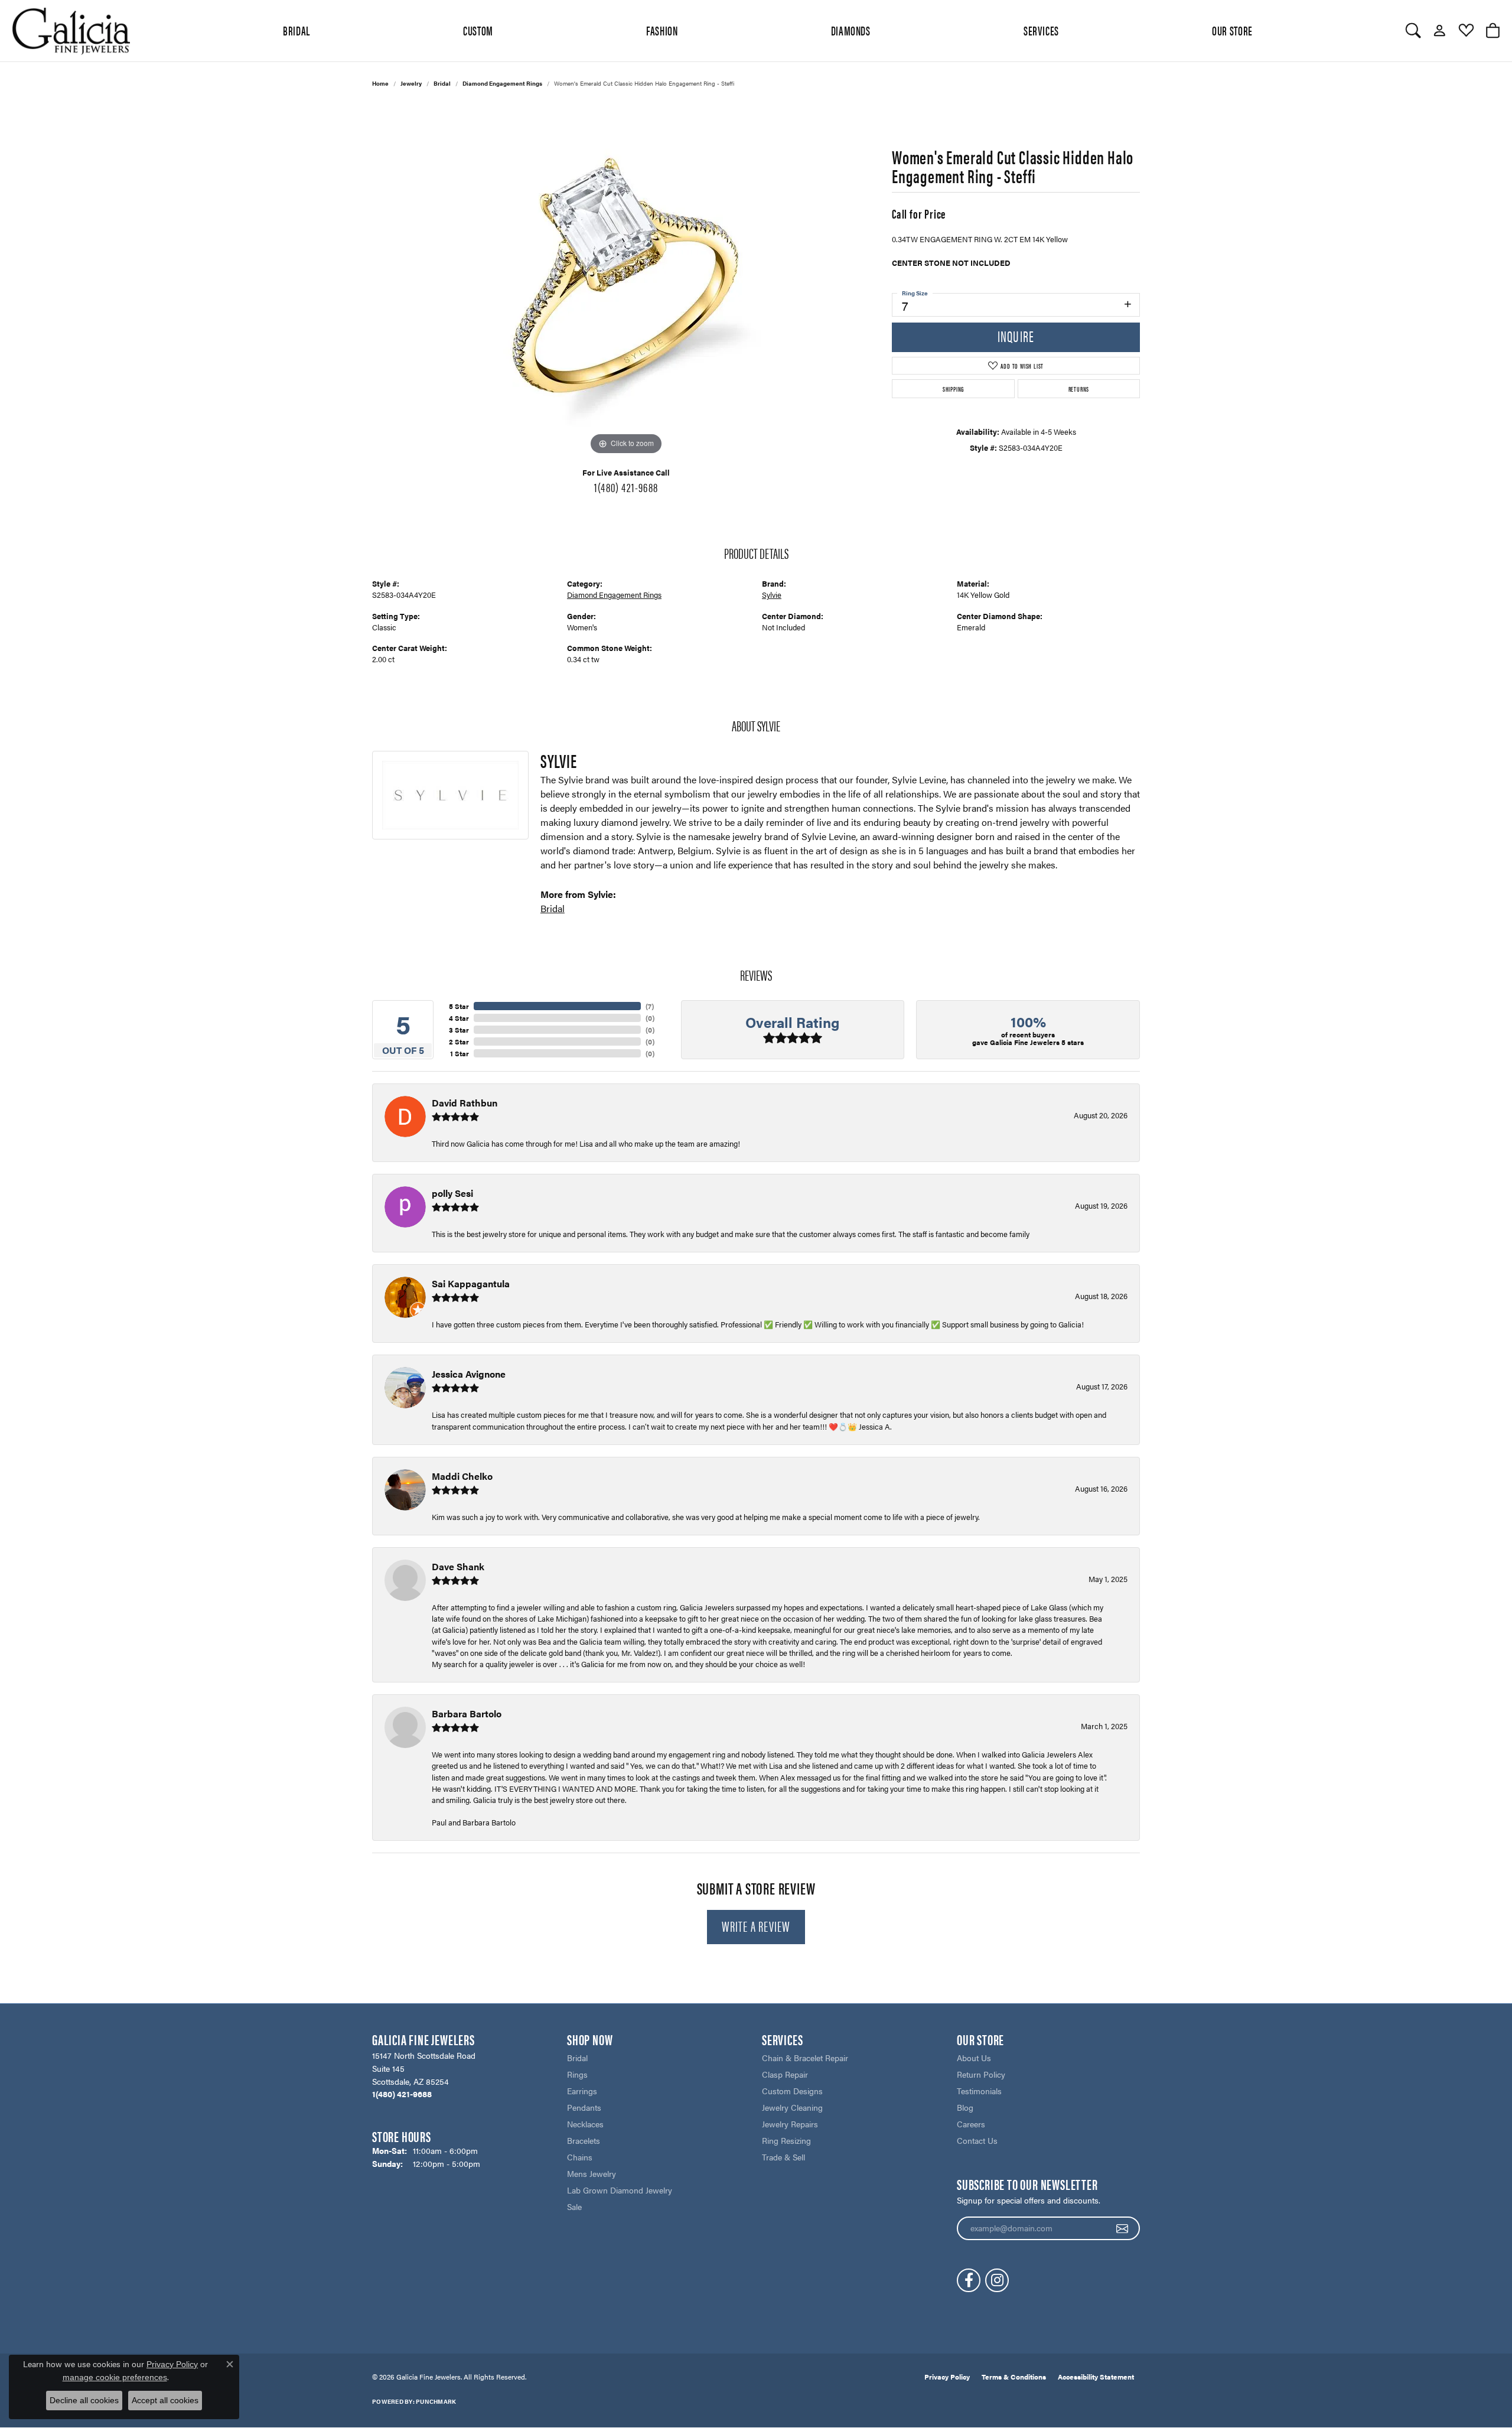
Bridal (442, 83)
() (650, 1006)
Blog (965, 2107)
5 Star (459, 1006)
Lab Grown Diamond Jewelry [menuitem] (620, 2190)
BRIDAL (296, 30)
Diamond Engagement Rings (502, 83)
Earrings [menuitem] (582, 2091)
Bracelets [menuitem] (584, 2140)
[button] (1413, 31)
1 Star (460, 1053)
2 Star (459, 1041)
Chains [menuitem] (580, 2157)
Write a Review (756, 1926)
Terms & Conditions (1014, 2377)
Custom (478, 30)
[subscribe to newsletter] (1122, 2228)
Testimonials (979, 2091)
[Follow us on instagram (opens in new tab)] (997, 2280)
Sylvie (772, 595)
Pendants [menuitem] (584, 2107)
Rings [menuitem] (577, 2074)
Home (380, 83)
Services (1041, 30)
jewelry (411, 83)
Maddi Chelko (462, 1476)
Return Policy (981, 2074)
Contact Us (977, 2140)
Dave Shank (458, 1566)
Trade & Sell (783, 2157)
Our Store (1232, 30)
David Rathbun (465, 1103)
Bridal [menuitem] (577, 2058)
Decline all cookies (84, 2400)
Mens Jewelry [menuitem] (592, 2173)
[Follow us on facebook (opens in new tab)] (969, 2280)
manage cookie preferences (115, 2377)
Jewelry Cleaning (792, 2107)
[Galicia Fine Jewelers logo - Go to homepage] (71, 31)
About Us (974, 2058)
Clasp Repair (785, 2074)
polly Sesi (452, 1193)
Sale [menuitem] (574, 2206)
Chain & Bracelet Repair (805, 2058)
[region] (626, 281)
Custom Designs (792, 2091)
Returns (1079, 389)
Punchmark (436, 2401)
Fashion (662, 30)
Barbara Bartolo (467, 1713)
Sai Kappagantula (471, 1283)
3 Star (459, 1030)
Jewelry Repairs (790, 2124)
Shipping (953, 389)
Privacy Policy (947, 2377)
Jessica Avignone (469, 1374)
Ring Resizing (786, 2140)
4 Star (459, 1018)
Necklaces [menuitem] (585, 2124)
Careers (971, 2124)
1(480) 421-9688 (626, 487)
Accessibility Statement (1096, 2377)
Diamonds (851, 30)
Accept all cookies (165, 2400)
